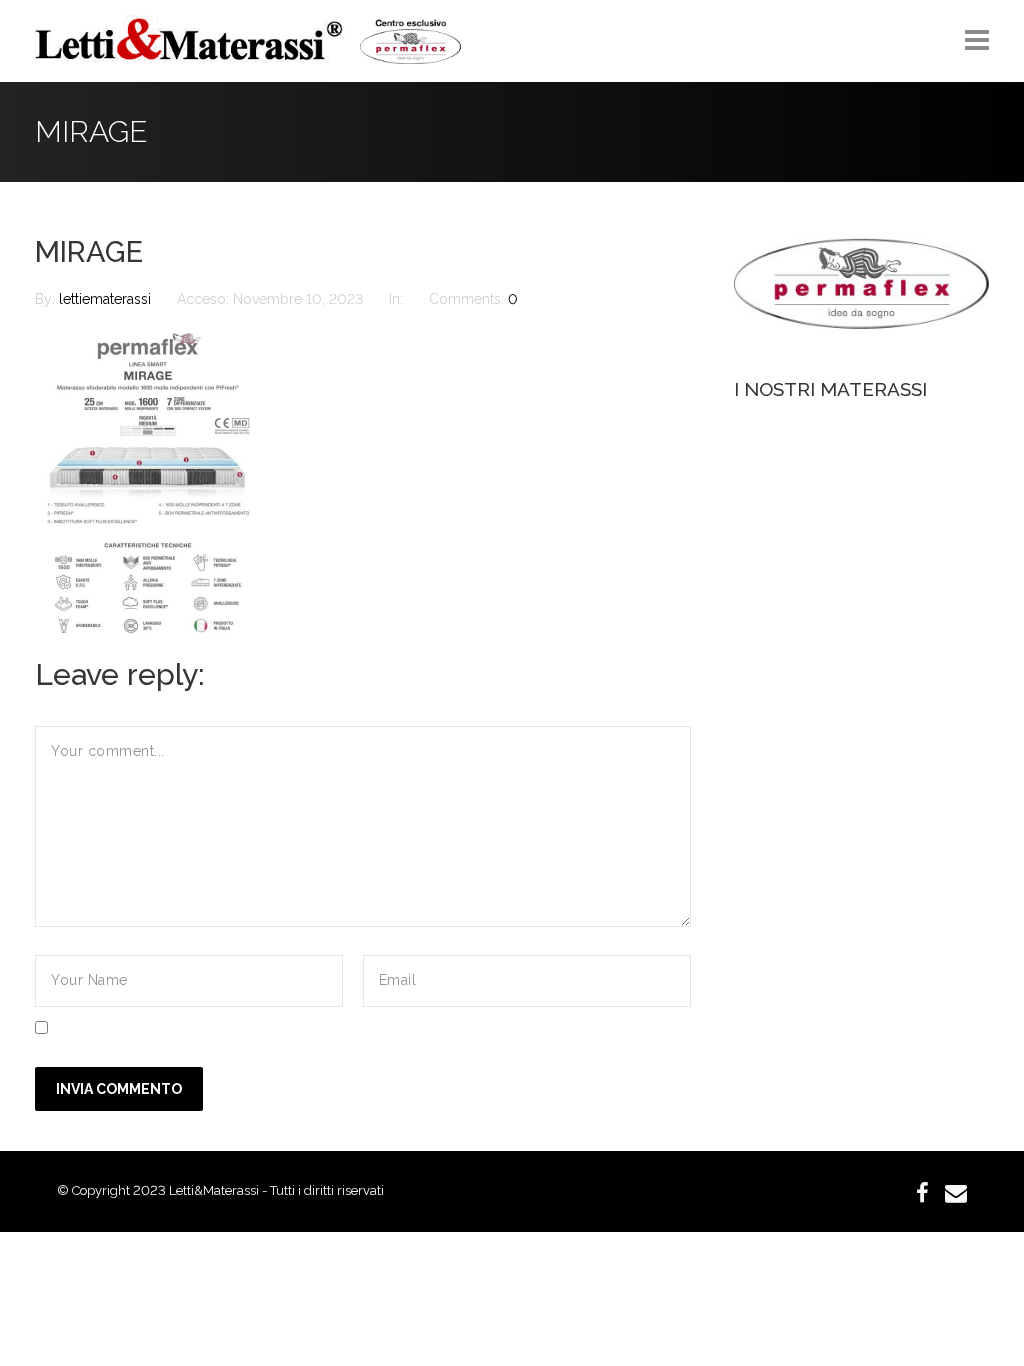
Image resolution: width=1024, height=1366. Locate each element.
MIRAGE (89, 252)
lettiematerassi (107, 299)
